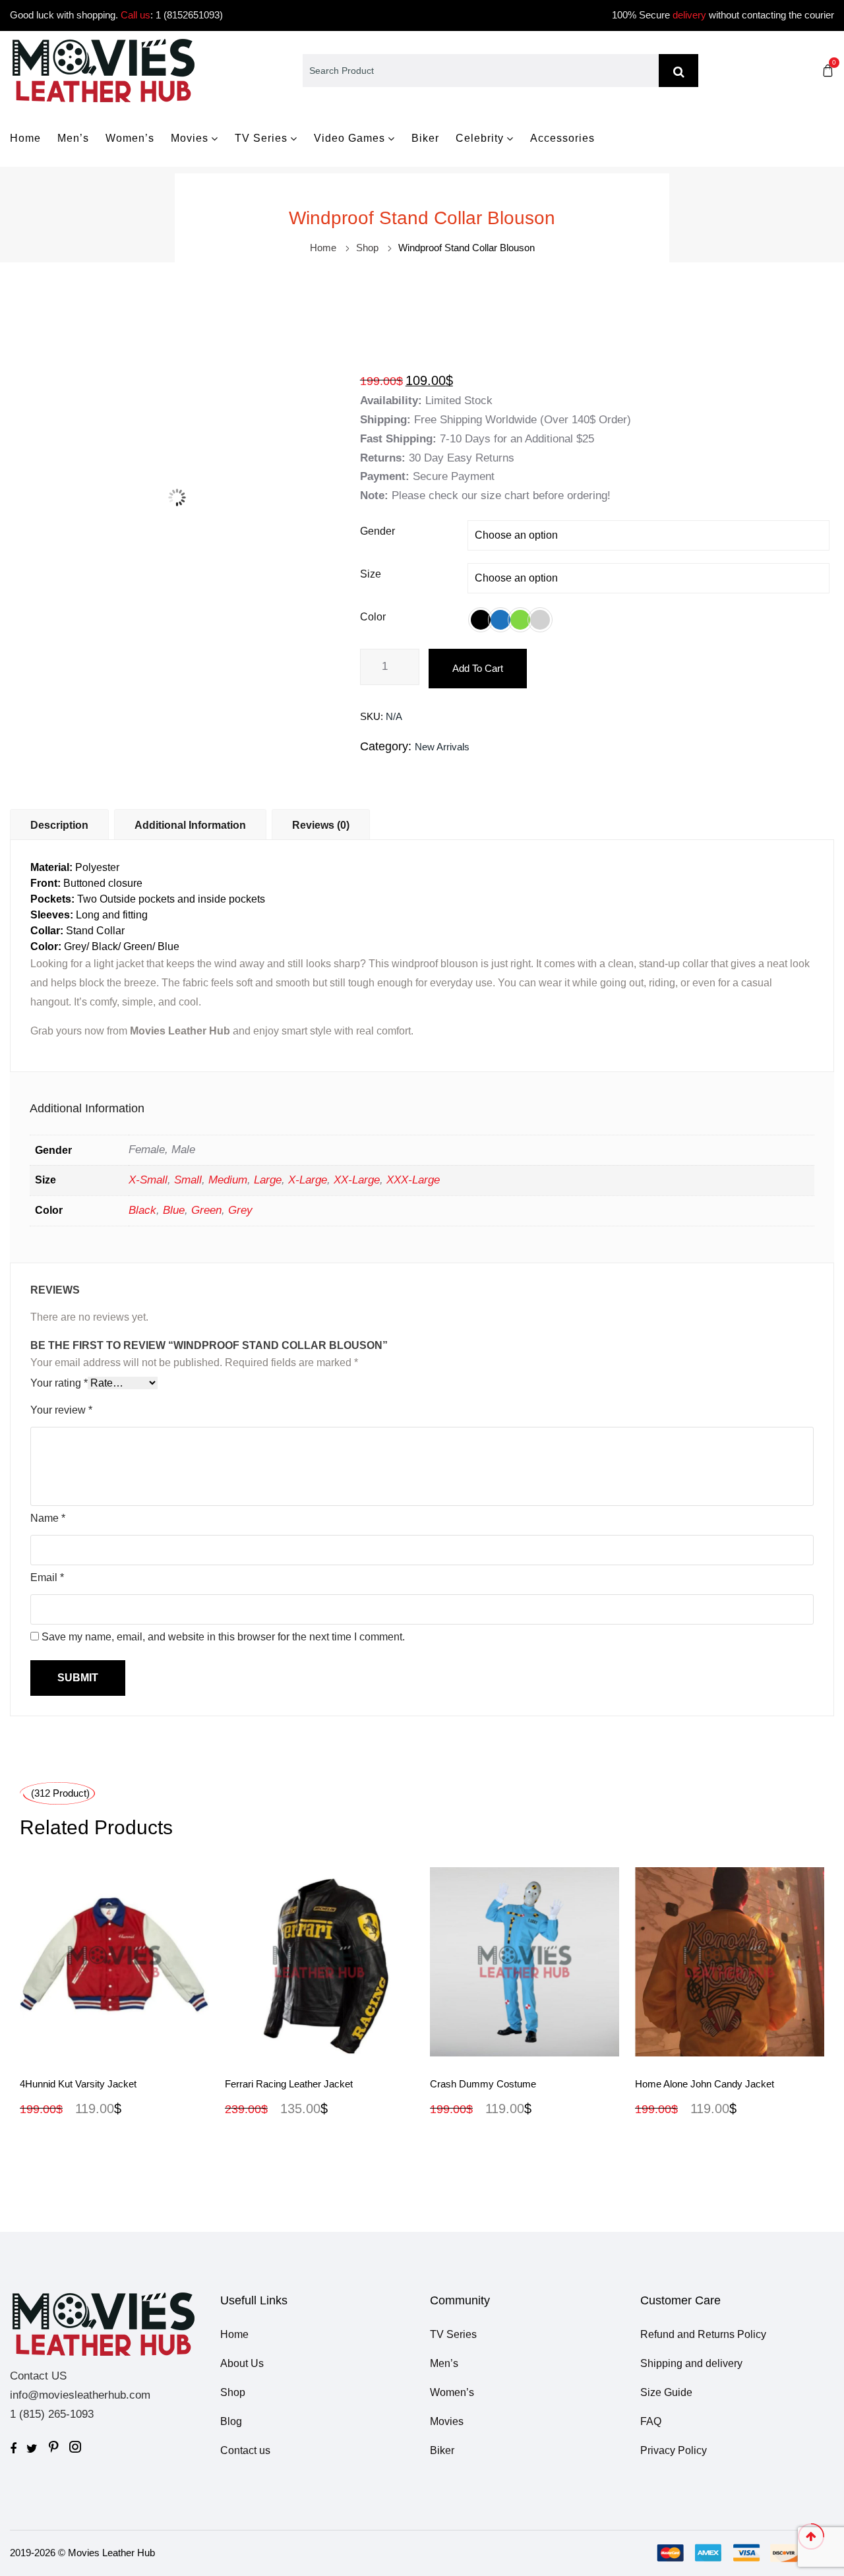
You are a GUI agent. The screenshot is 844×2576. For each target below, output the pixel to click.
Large (268, 1180)
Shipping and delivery (691, 2363)
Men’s (73, 138)
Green (206, 1210)
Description (59, 825)
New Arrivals (442, 747)
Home (25, 138)
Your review (61, 1410)
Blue (174, 1210)
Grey (240, 1210)
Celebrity (480, 138)
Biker (425, 138)
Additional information (190, 825)
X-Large (308, 1180)
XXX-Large (413, 1180)
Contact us (245, 2450)
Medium (228, 1180)
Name (48, 1518)
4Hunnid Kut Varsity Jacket (78, 2084)
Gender (377, 531)
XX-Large (357, 1180)
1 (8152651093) (189, 15)
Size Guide (666, 2392)
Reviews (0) (321, 825)
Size (371, 574)
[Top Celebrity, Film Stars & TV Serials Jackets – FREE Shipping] (103, 70)
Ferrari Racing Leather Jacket (289, 2084)
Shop (367, 248)
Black (142, 1210)
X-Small (148, 1180)
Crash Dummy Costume (483, 2084)
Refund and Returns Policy (703, 2334)
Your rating (59, 1383)
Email (47, 1577)
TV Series (261, 138)
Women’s (130, 138)
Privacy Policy (674, 2450)
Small (188, 1180)
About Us (242, 2363)
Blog (231, 2421)
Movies (190, 138)
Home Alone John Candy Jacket (705, 2084)
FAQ (651, 2421)
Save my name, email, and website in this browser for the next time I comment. (223, 1637)
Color (373, 617)
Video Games (349, 138)
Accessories (562, 138)
